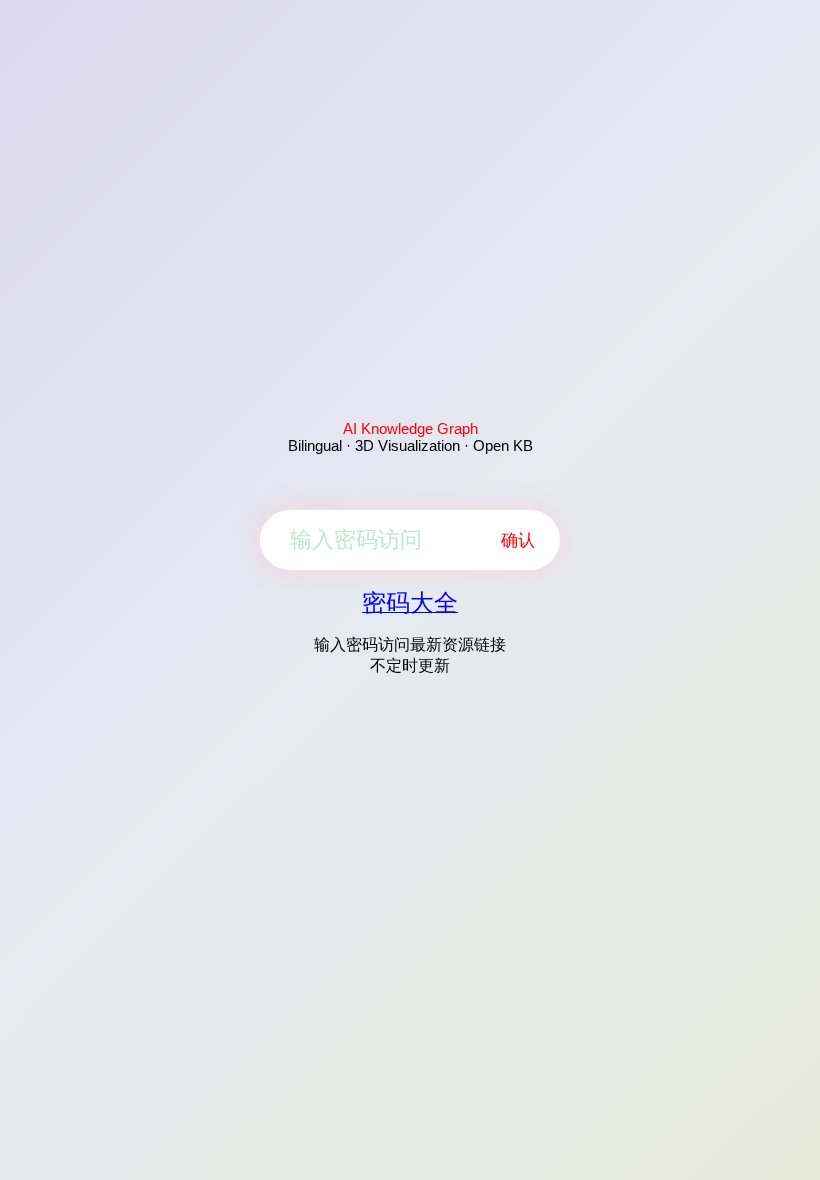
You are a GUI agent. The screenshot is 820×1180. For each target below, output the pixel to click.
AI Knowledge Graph (410, 428)
